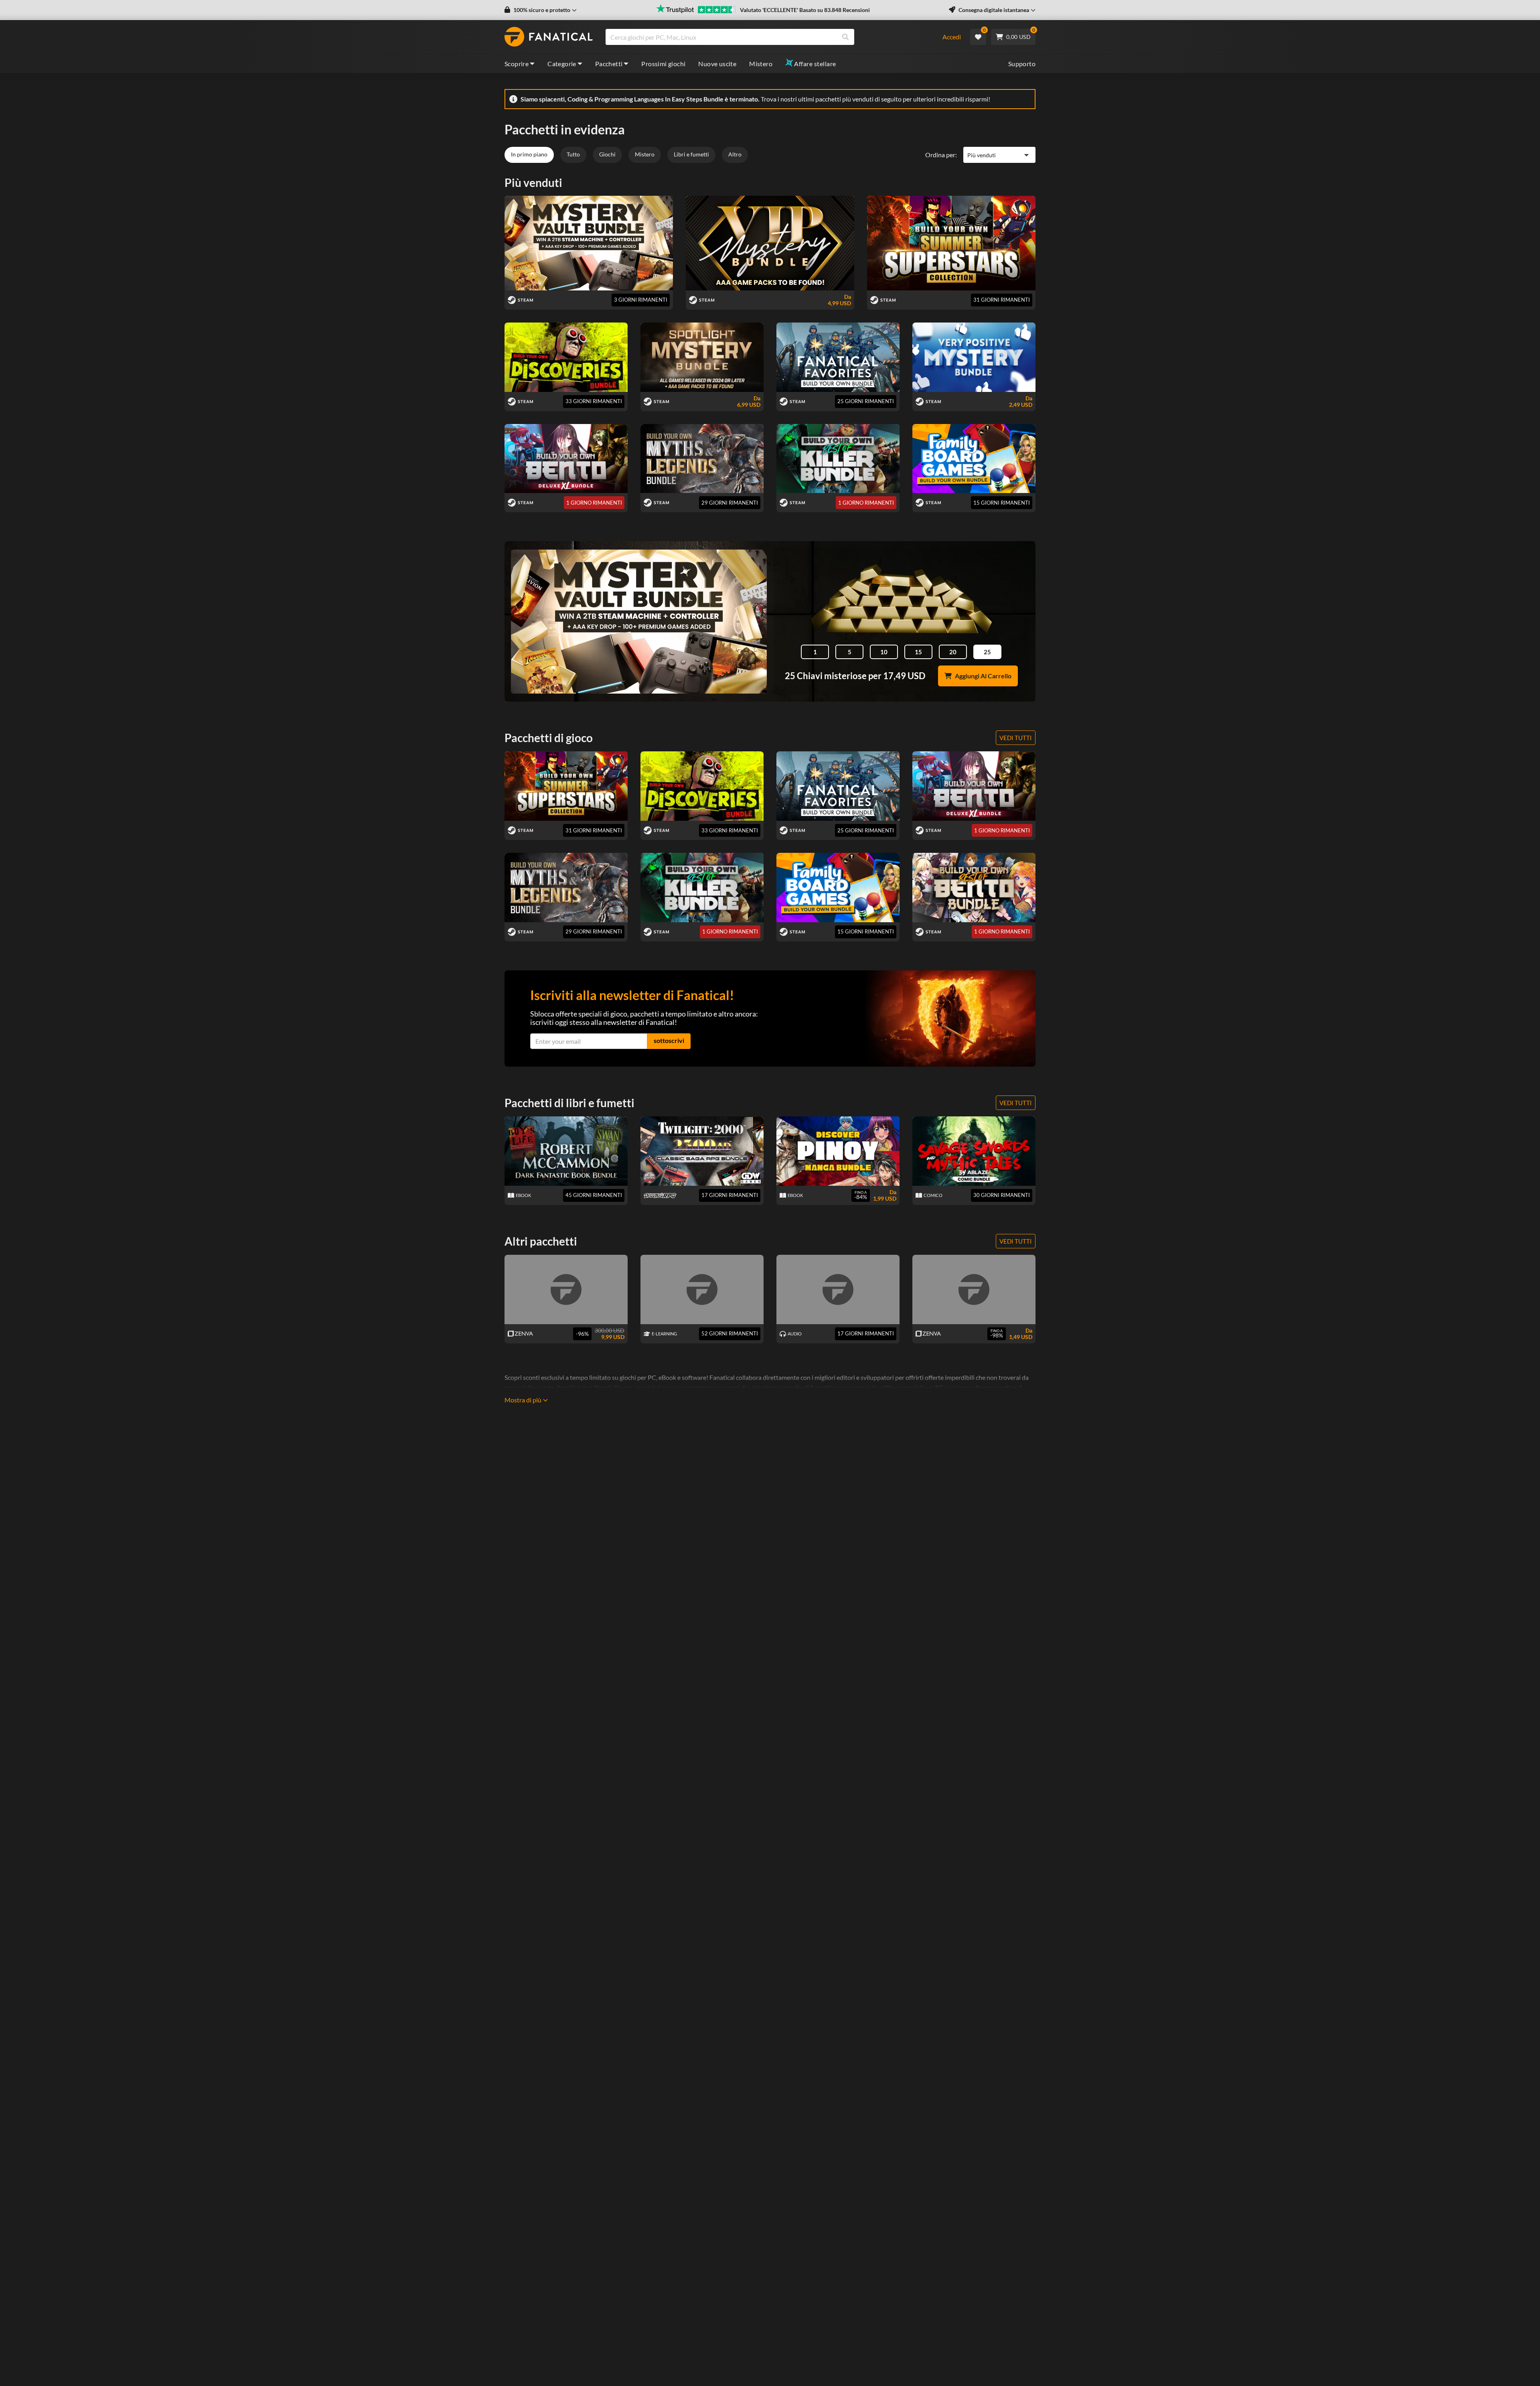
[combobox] (769, 37)
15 (918, 652)
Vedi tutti (1016, 738)
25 (987, 652)
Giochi (607, 154)
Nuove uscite (717, 64)
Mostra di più (523, 1400)
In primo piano (529, 154)
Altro (735, 154)
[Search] (845, 37)
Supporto (1022, 64)
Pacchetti (609, 64)
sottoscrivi (669, 1040)
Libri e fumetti (691, 154)
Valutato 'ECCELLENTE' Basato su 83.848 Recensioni (805, 10)
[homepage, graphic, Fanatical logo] (549, 37)
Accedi (952, 37)
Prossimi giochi (663, 64)
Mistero (761, 64)
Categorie (562, 64)
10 (884, 652)
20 (953, 652)
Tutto (573, 154)
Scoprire (517, 64)
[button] (541, 10)
